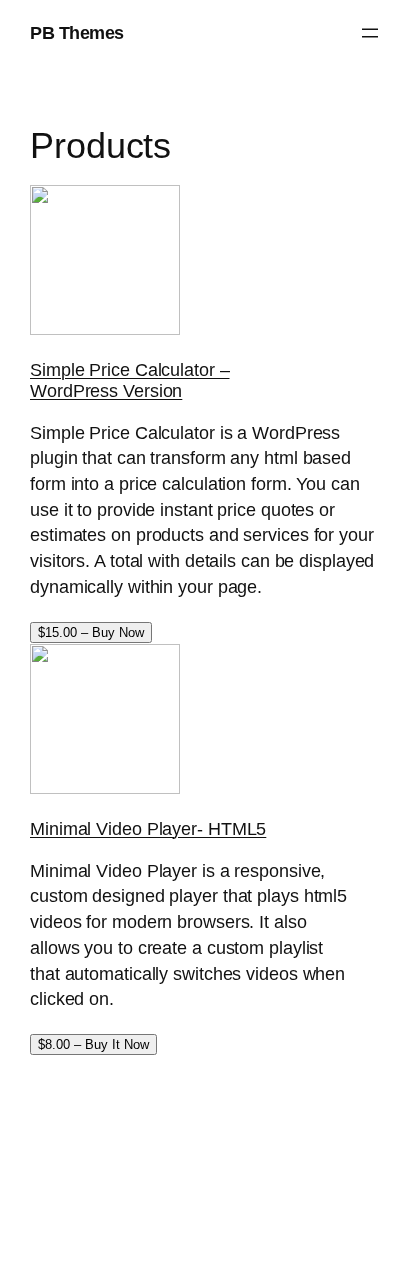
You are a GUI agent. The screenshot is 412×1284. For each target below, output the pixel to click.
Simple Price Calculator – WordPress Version (130, 380)
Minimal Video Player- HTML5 (148, 828)
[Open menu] (370, 33)
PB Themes (77, 32)
